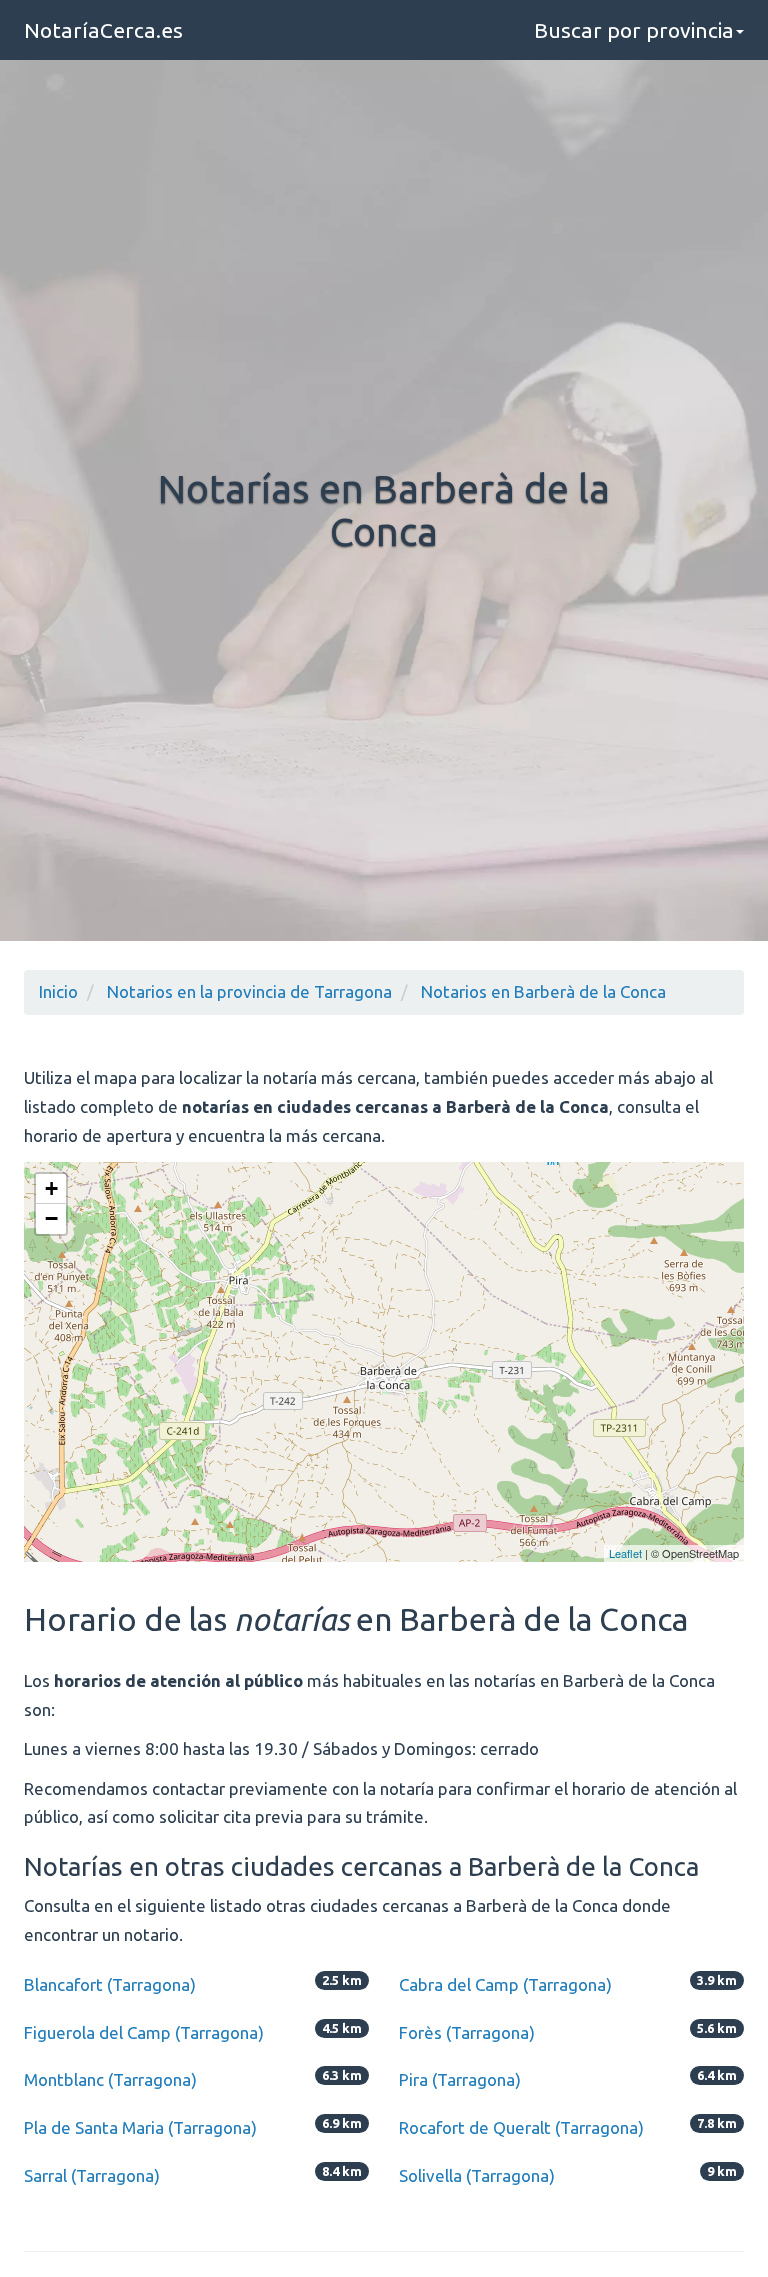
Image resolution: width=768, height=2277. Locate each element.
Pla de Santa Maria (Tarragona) (140, 2127)
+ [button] (51, 1188)
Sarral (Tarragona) (92, 2175)
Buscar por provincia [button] (634, 30)
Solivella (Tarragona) (477, 2175)
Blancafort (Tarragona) (110, 1984)
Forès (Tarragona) (467, 2032)
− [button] (51, 1218)
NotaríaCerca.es (103, 30)
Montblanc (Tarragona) (110, 2079)
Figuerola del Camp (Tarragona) (144, 2032)
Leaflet (625, 1553)
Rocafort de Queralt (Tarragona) (521, 2127)
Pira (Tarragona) (460, 2079)
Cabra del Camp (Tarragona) (505, 1984)
